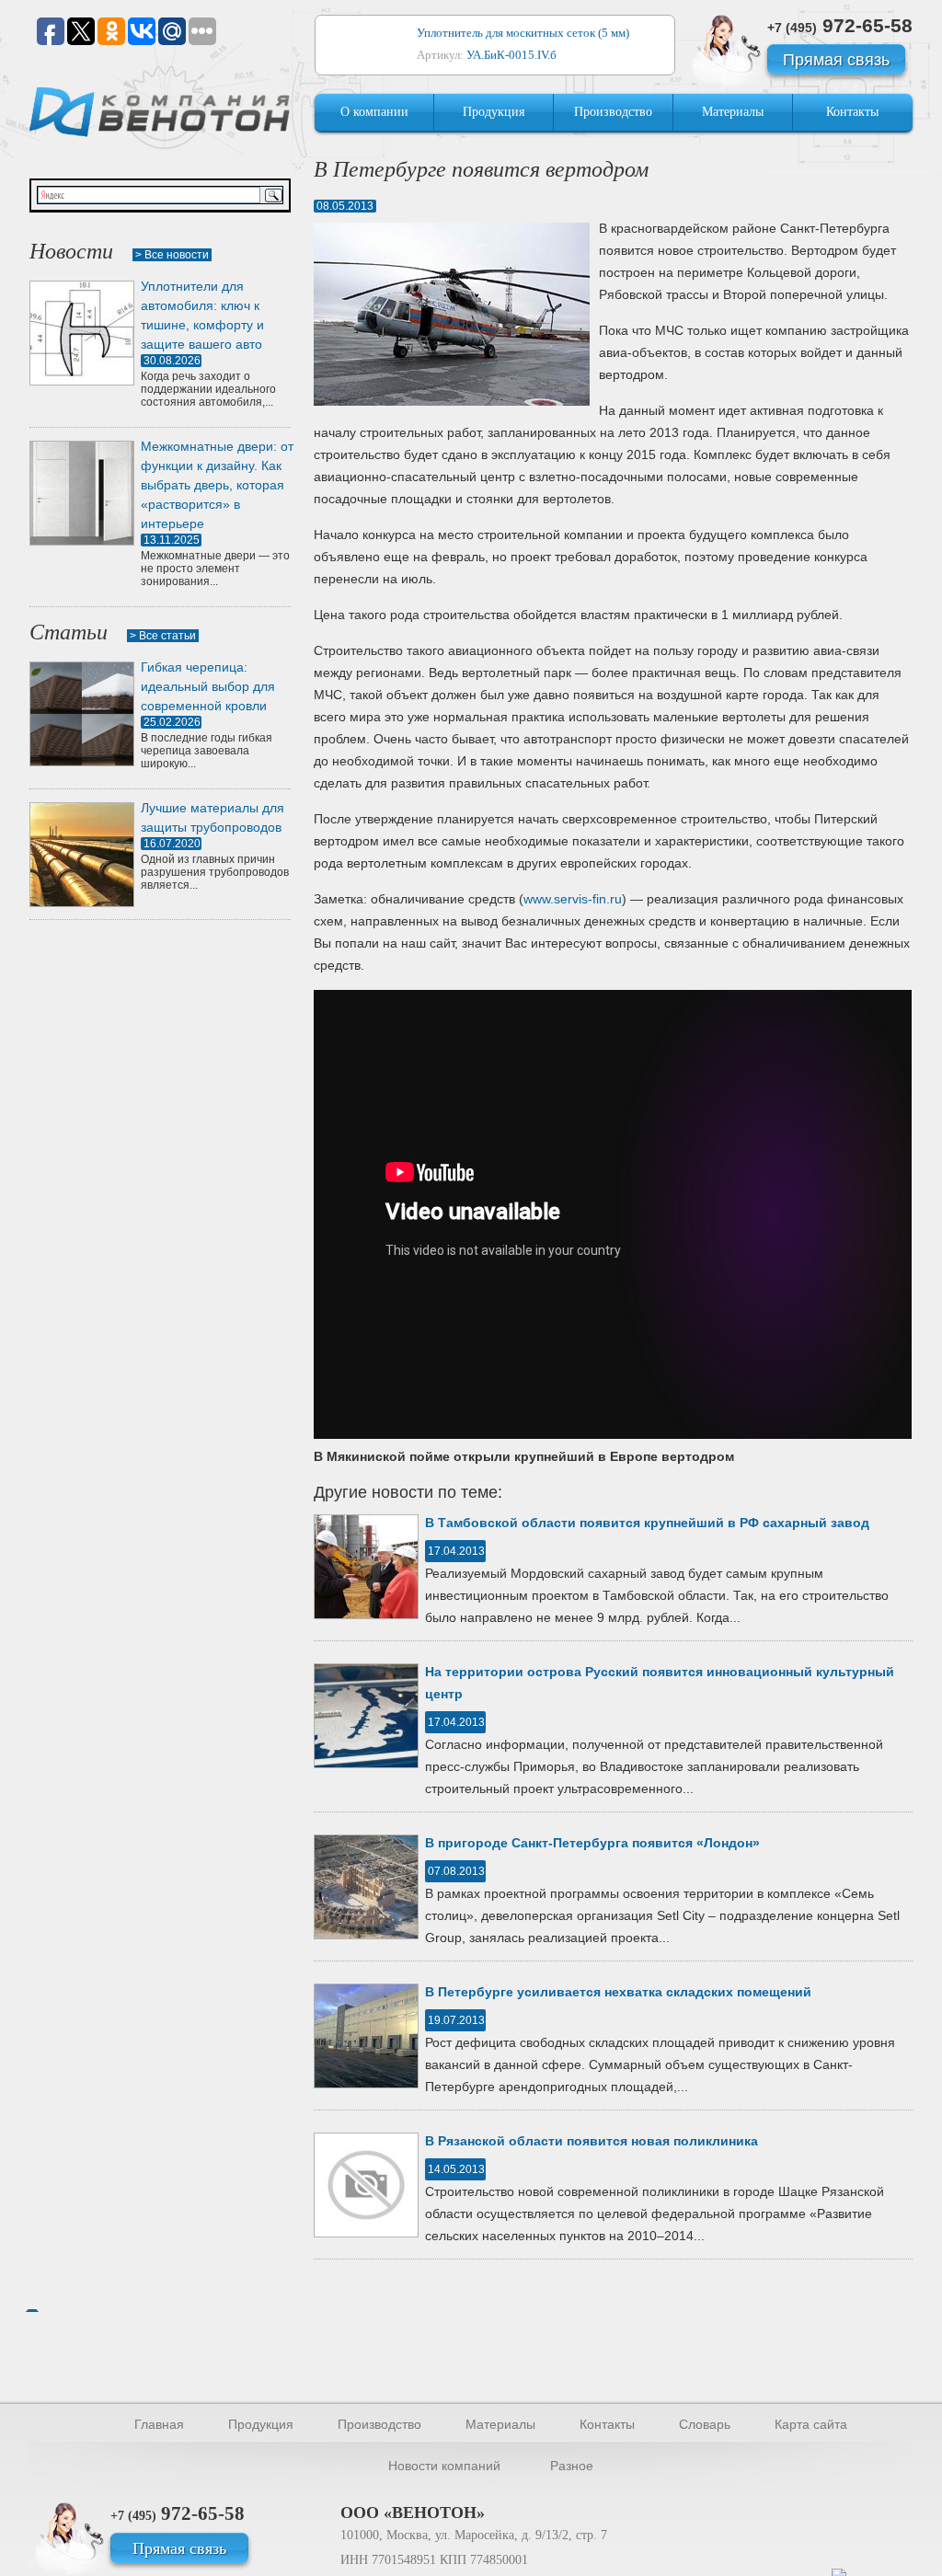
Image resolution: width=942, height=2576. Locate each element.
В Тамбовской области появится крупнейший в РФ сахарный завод (647, 1523)
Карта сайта (811, 2424)
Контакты (852, 112)
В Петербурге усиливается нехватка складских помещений (618, 1992)
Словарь (705, 2424)
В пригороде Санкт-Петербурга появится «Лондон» (592, 1843)
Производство (613, 112)
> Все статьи (163, 636)
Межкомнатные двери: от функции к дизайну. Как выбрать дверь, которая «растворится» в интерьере (217, 485)
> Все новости (172, 255)
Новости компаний (444, 2466)
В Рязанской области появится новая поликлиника (592, 2141)
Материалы (733, 112)
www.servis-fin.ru (573, 899)
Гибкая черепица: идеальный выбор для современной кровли (208, 686)
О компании (374, 112)
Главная (159, 2424)
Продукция (494, 112)
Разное (572, 2466)
